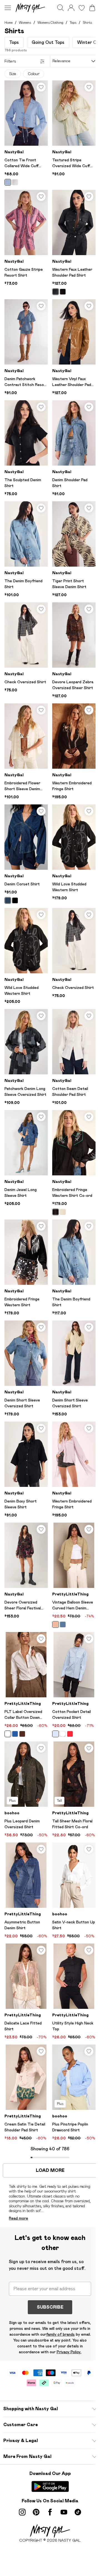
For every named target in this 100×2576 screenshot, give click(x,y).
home (8, 22)
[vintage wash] (63, 1624)
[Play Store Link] (50, 2486)
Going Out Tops (48, 42)
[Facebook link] (50, 2512)
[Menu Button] (8, 8)
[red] (70, 1734)
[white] (15, 182)
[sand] (56, 1624)
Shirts (87, 22)
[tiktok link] (78, 2512)
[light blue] (56, 1734)
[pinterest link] (36, 2512)
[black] (56, 292)
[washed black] (15, 900)
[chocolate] (63, 292)
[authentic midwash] (8, 900)
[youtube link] (64, 2512)
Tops (73, 22)
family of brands (60, 2334)
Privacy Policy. (69, 2352)
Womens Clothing (50, 22)
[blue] (8, 182)
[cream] (63, 1212)
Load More (50, 2170)
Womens (25, 22)
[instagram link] (22, 2512)
